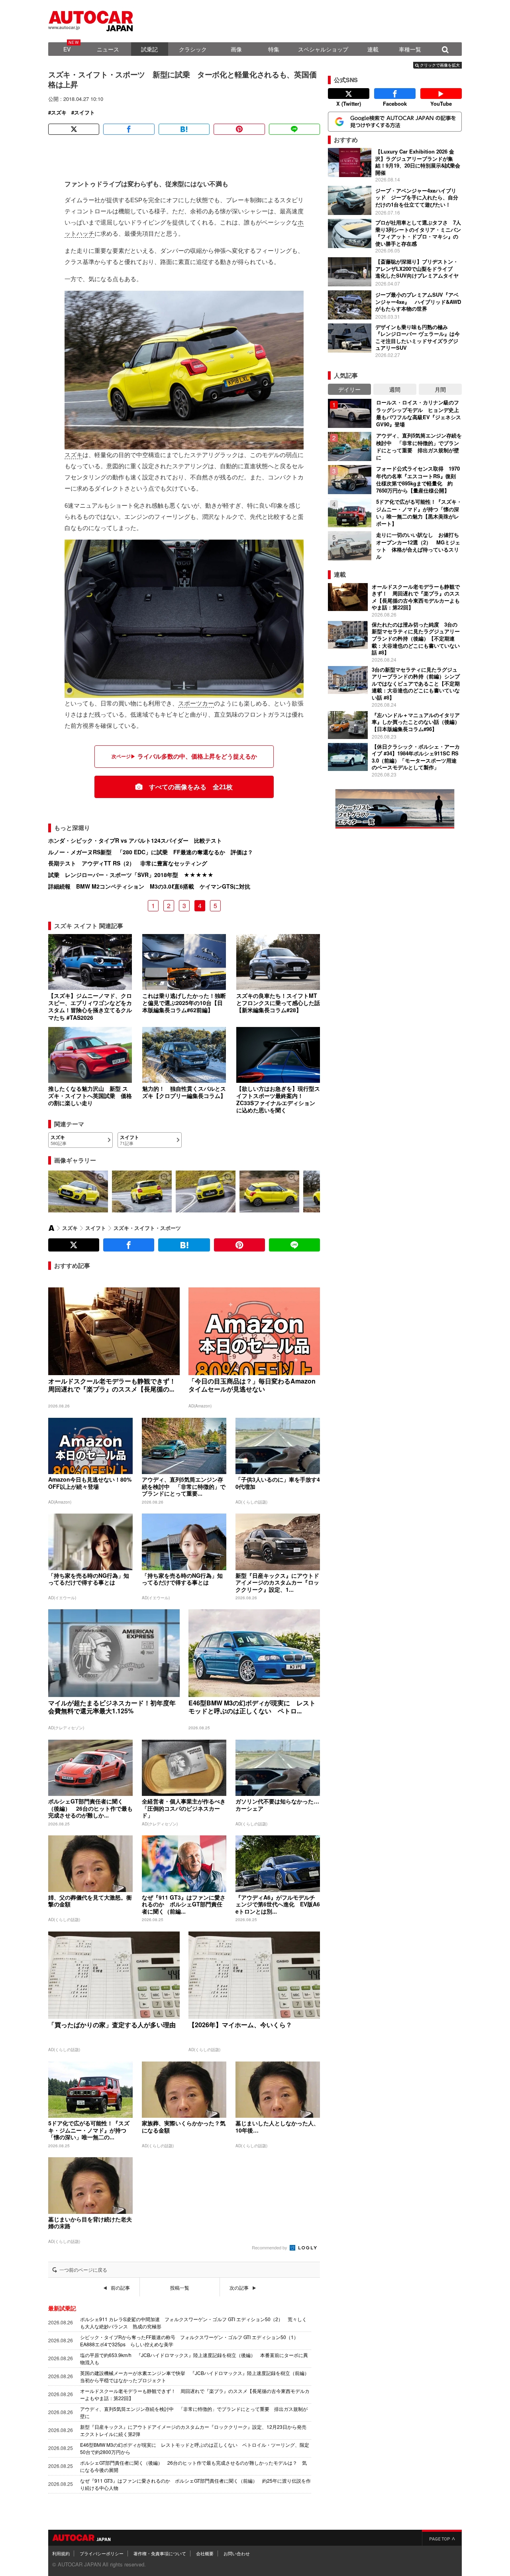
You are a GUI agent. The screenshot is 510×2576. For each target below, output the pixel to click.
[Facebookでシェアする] (129, 129)
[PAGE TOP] (442, 2538)
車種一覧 (410, 49)
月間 (440, 389)
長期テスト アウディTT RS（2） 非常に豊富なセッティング (128, 863)
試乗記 (149, 49)
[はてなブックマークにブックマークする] (184, 129)
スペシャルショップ (323, 49)
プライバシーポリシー (102, 2553)
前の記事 (120, 2288)
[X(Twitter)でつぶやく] (74, 129)
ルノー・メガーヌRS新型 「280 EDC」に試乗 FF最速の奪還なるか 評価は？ (151, 852)
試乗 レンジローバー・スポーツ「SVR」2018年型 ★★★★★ (131, 875)
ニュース (108, 49)
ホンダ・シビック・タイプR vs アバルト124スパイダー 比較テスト (135, 840)
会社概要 (205, 2553)
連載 (373, 49)
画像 (236, 49)
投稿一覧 (180, 2288)
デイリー (349, 389)
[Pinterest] (239, 129)
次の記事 (239, 2288)
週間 (395, 389)
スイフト (84, 112)
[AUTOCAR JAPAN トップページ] (51, 1228)
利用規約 (61, 2553)
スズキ (59, 112)
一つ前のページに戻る (83, 2270)
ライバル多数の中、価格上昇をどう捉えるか (197, 756)
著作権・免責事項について (160, 2553)
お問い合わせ (237, 2553)
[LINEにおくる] (294, 129)
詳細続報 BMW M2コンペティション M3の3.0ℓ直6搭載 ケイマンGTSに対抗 (149, 886)
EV (67, 49)
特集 (274, 49)
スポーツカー (196, 703)
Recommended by (270, 2247)
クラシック (193, 49)
